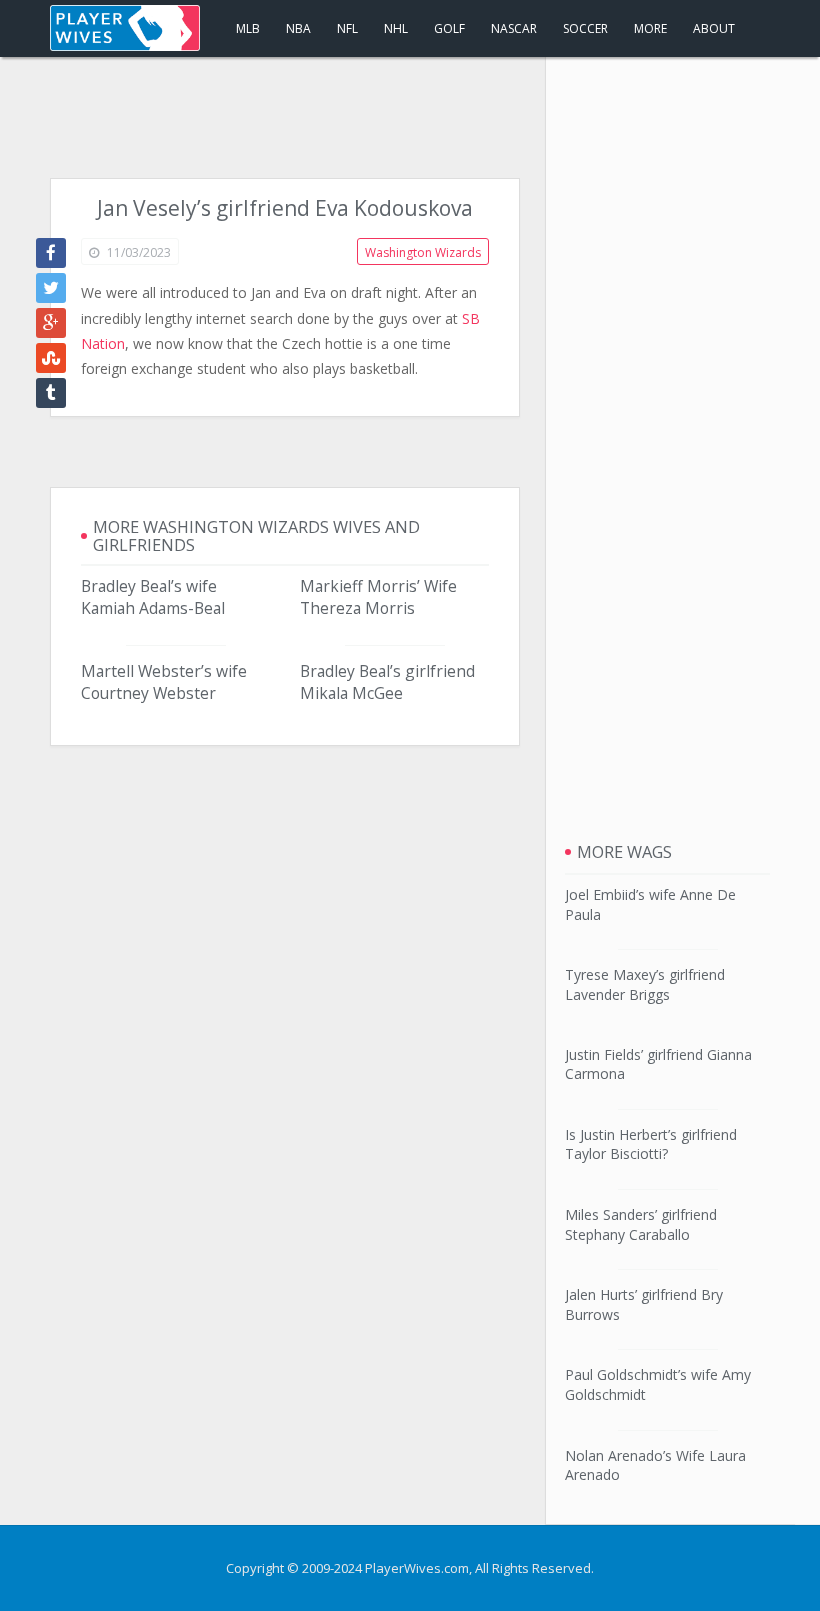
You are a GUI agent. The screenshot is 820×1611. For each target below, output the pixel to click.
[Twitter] (51, 288)
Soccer (585, 28)
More (650, 28)
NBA (298, 28)
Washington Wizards (423, 252)
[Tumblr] (51, 393)
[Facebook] (51, 253)
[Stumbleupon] (51, 358)
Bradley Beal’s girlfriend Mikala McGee (387, 682)
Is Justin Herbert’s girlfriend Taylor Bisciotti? (651, 1144)
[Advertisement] (410, 118)
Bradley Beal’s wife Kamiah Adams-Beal (153, 597)
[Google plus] (51, 323)
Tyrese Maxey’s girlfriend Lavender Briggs (645, 984)
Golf (449, 28)
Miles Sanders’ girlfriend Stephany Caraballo (641, 1224)
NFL (347, 28)
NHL (396, 28)
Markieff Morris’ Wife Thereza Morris (378, 597)
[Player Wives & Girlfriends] (125, 28)
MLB (248, 28)
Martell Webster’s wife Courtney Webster (164, 682)
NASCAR (514, 28)
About (714, 28)
